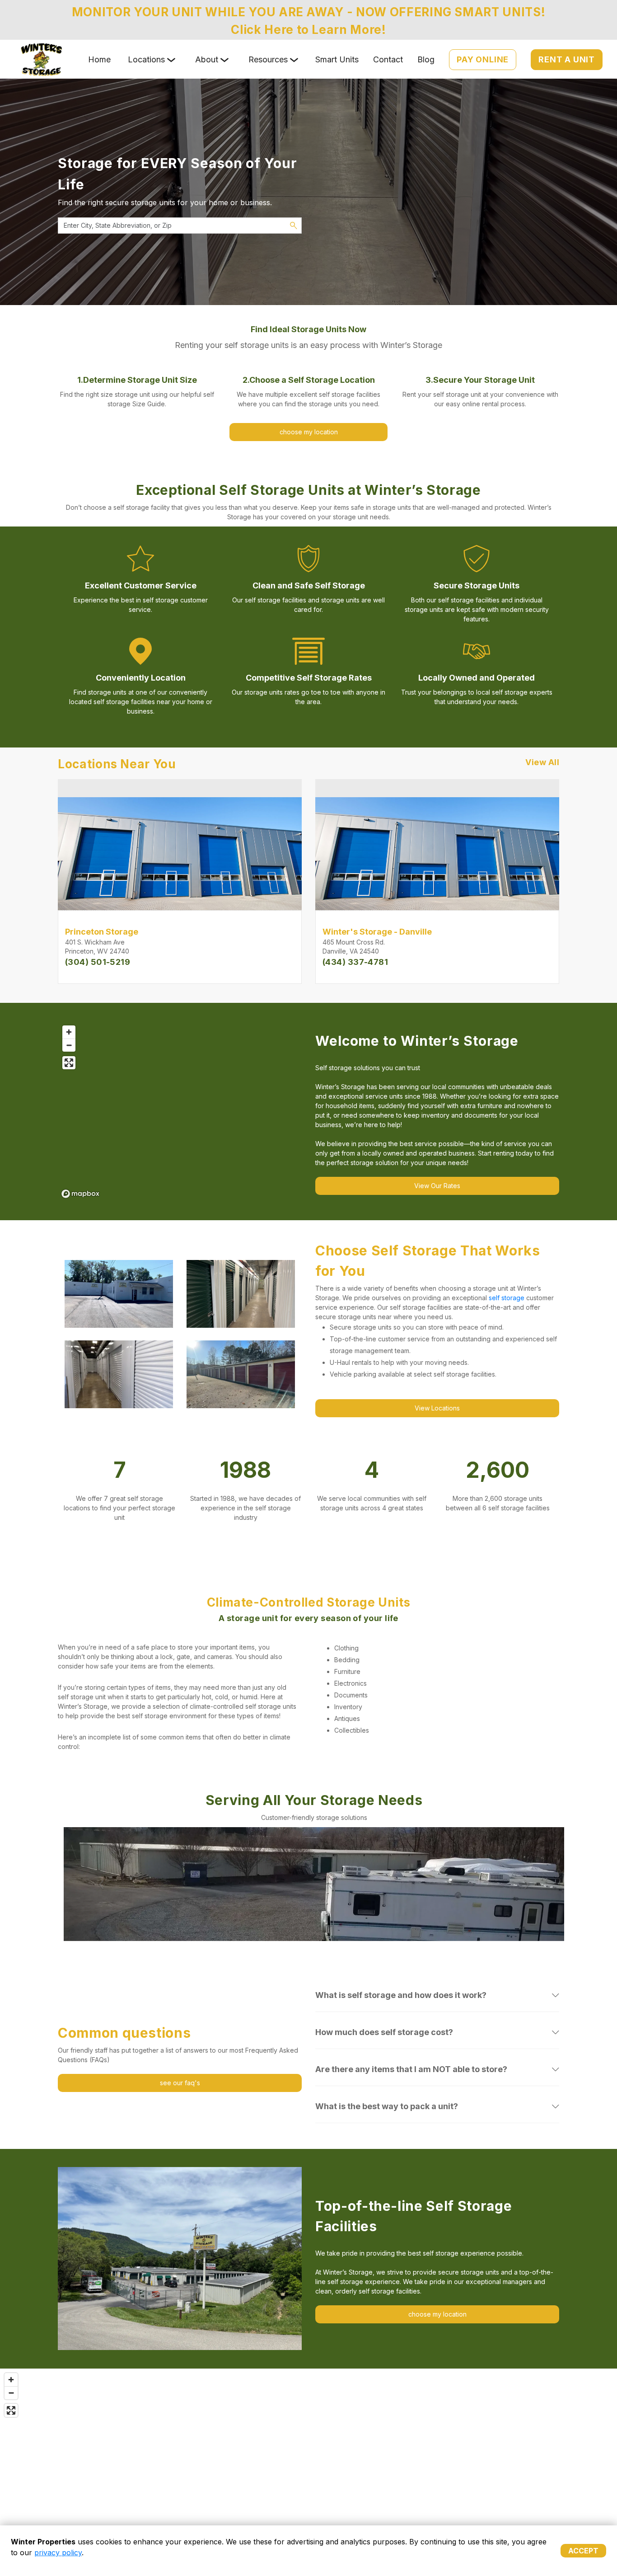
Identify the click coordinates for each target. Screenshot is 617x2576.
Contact (388, 59)
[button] (101, 1884)
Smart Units (337, 59)
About (207, 59)
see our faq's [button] (180, 2083)
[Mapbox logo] (80, 1194)
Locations (146, 59)
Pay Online (483, 59)
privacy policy (58, 2552)
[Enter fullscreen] (69, 1063)
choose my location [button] (309, 432)
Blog (426, 59)
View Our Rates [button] (437, 1186)
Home (99, 59)
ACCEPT (583, 2551)
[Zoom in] (69, 1032)
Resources (268, 59)
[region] (180, 1111)
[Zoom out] (69, 1045)
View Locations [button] (437, 1408)
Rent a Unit (567, 59)
